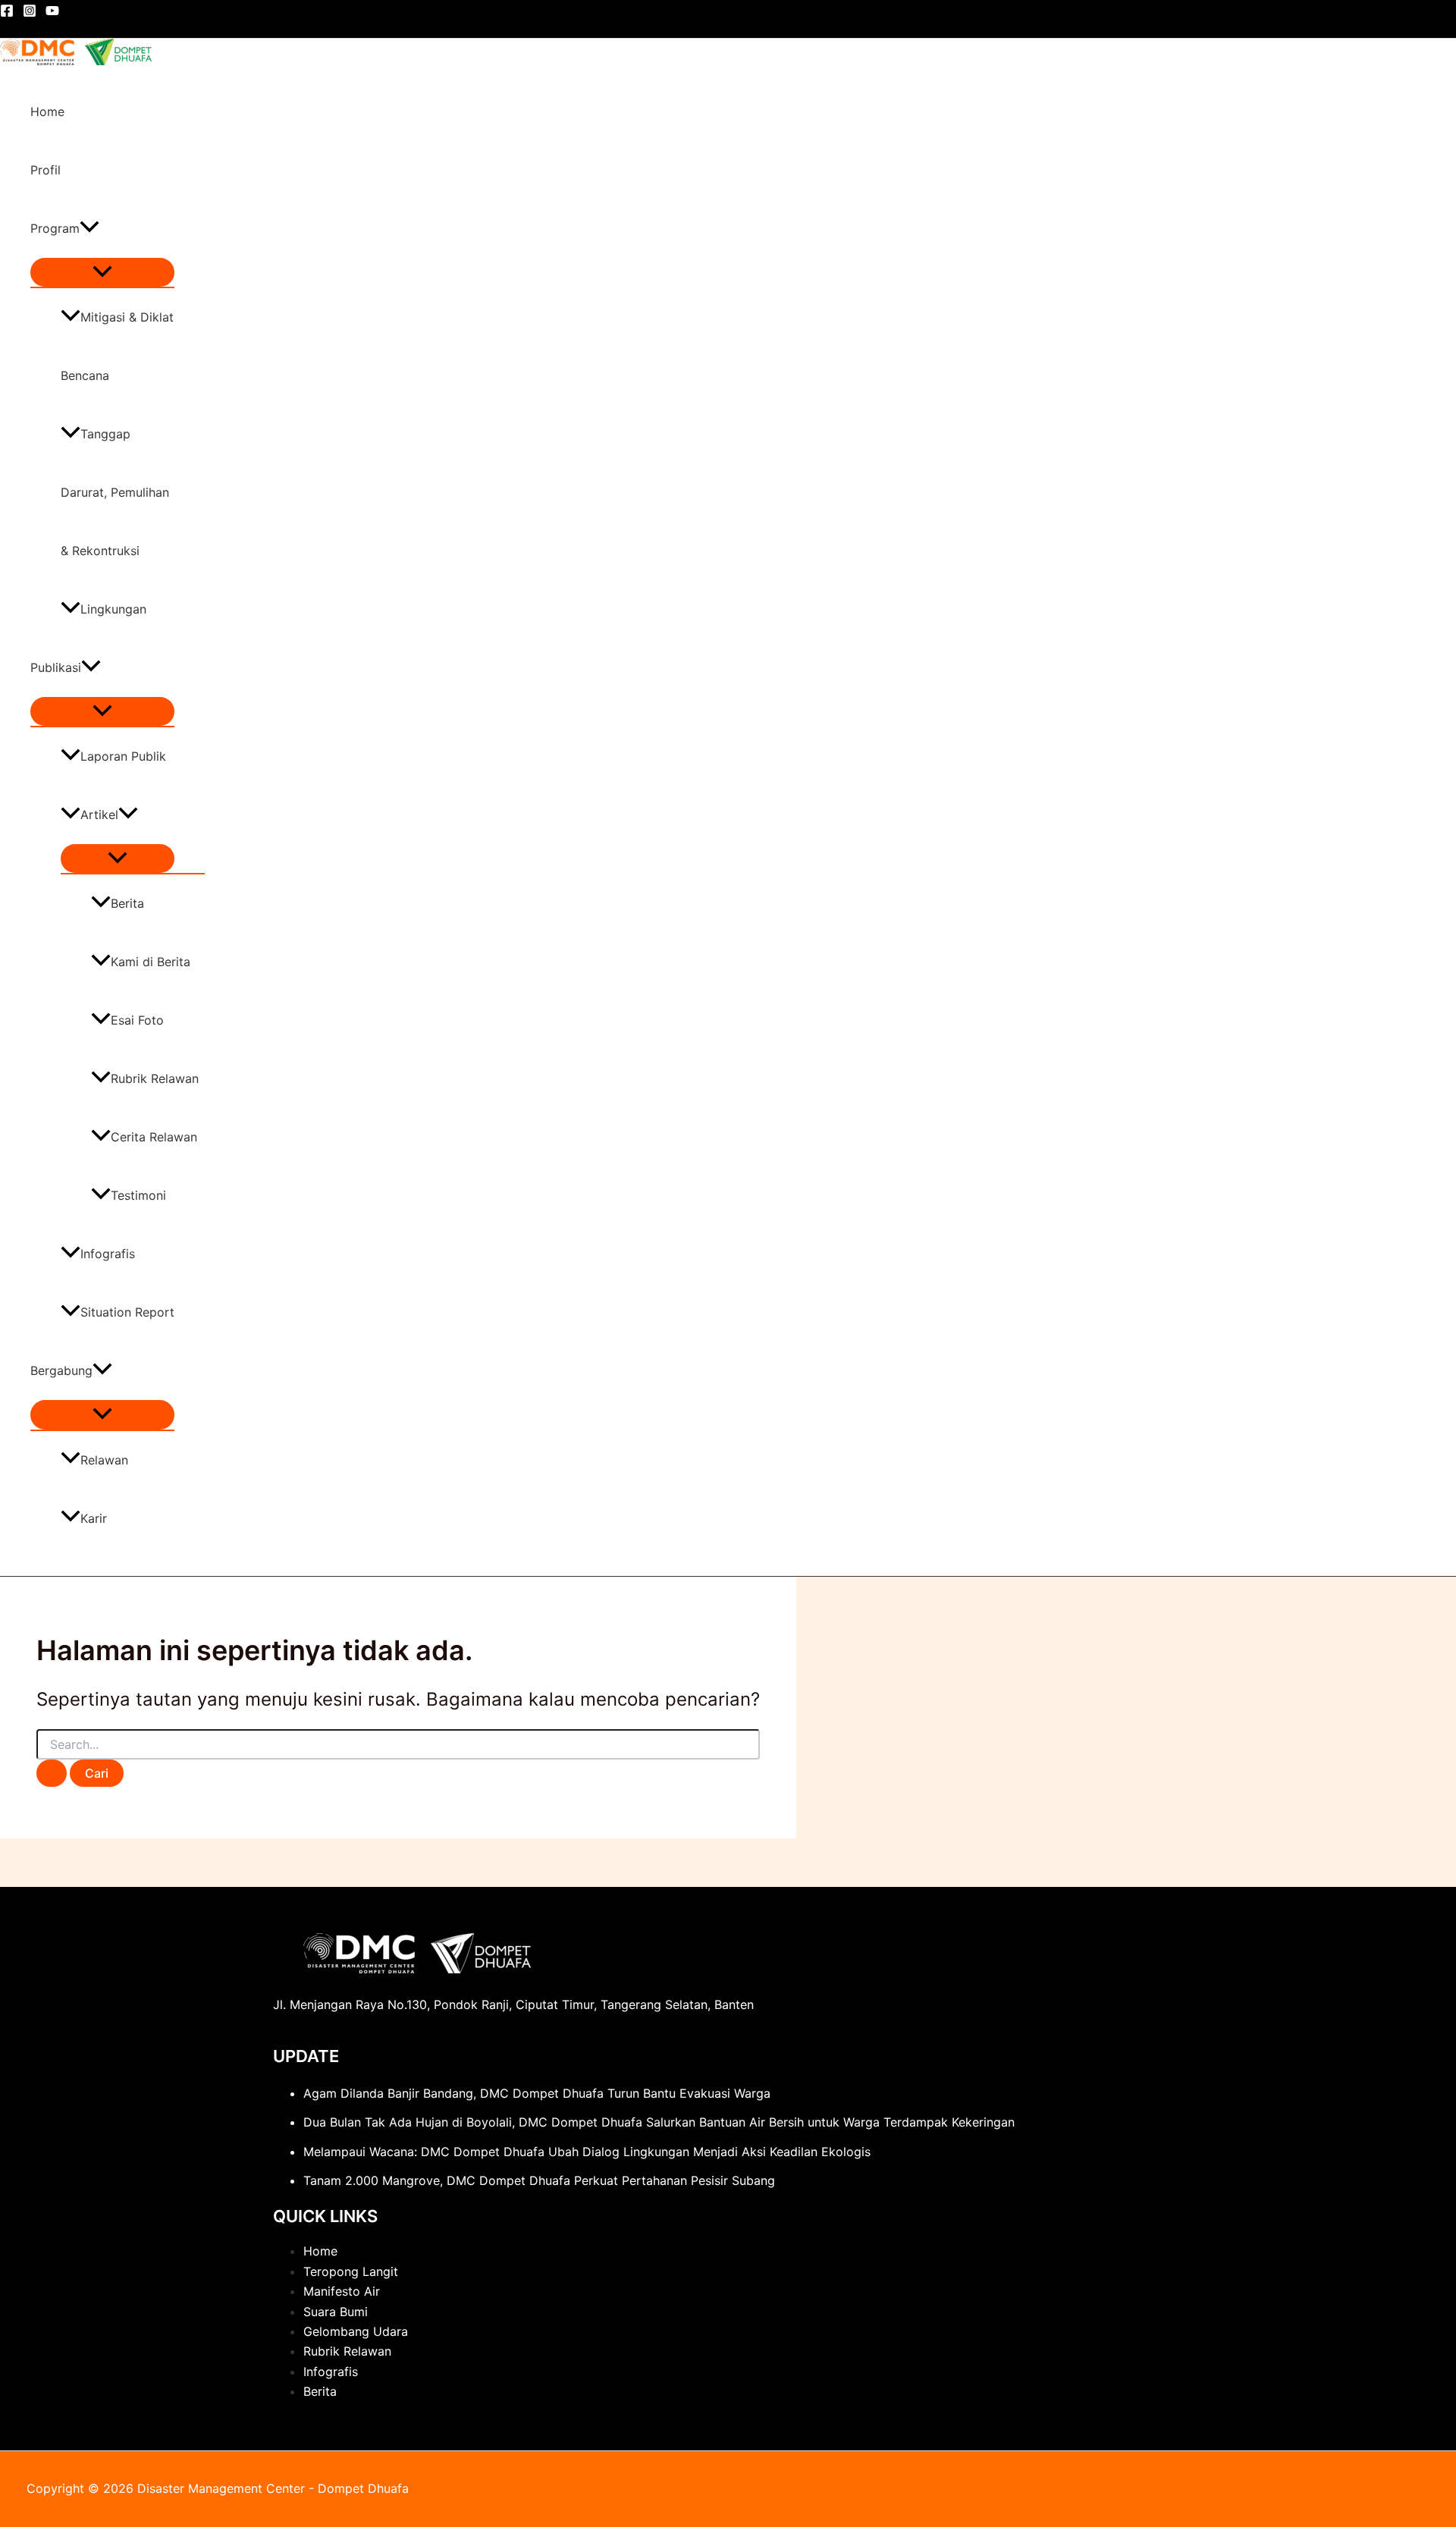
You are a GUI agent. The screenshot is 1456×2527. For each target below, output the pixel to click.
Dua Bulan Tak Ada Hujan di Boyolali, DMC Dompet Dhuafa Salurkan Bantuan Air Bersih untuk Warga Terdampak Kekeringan (659, 2122)
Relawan (104, 1460)
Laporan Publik (123, 756)
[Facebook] (7, 13)
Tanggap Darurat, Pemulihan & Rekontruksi (115, 492)
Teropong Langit (351, 2271)
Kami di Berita (151, 962)
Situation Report (127, 1312)
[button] (89, 229)
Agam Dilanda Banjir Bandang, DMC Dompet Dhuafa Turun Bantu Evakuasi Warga (537, 2093)
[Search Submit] (52, 1773)
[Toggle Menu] (102, 272)
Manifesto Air (342, 2291)
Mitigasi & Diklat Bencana (117, 346)
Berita (127, 903)
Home (47, 111)
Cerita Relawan (154, 1137)
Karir (94, 1518)
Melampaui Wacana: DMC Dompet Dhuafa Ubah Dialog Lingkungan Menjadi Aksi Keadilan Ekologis (587, 2152)
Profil (45, 170)
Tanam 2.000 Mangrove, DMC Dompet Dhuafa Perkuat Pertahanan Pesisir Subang (539, 2180)
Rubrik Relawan (155, 1078)
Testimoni (138, 1195)
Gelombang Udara (356, 2331)
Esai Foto (137, 1020)
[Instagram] (30, 13)
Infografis (108, 1254)
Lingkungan (113, 609)
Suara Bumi (336, 2312)
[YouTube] (52, 13)
